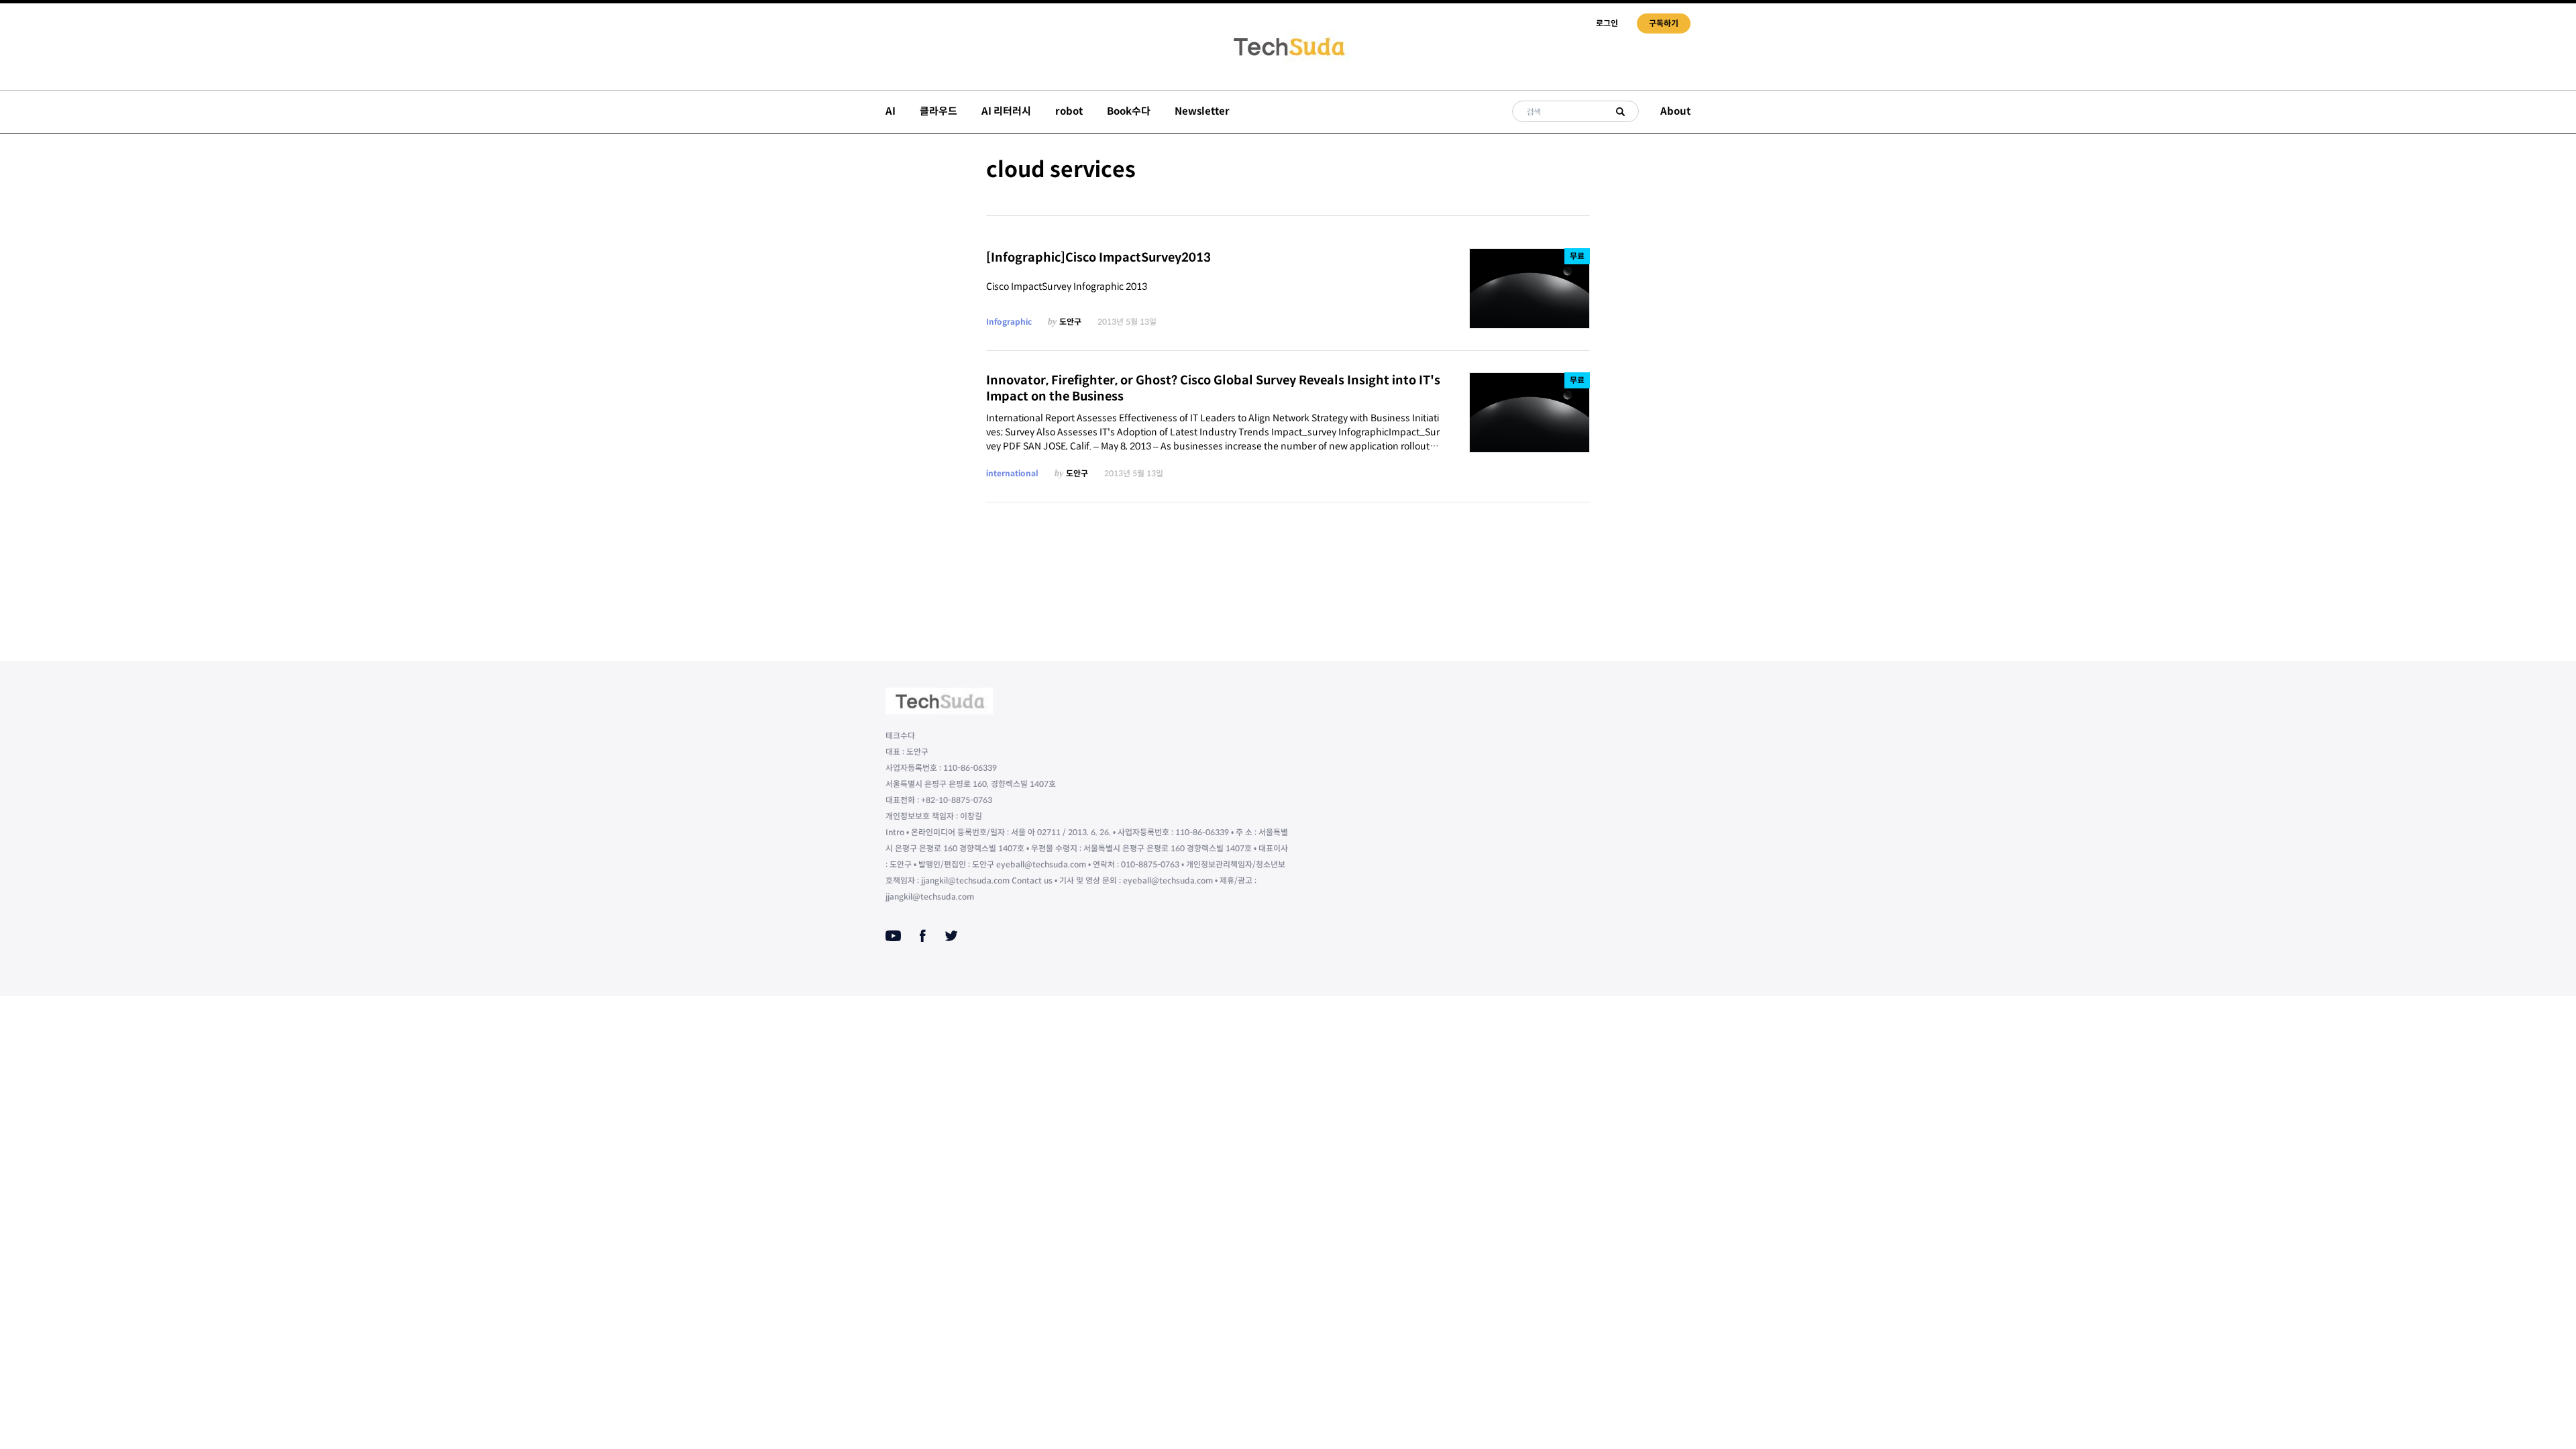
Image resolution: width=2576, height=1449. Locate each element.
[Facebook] (923, 936)
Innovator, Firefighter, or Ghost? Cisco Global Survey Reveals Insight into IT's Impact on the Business (1213, 389)
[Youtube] (893, 936)
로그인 (1607, 23)
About (1675, 111)
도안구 (1070, 322)
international (1012, 473)
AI (891, 111)
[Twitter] (951, 936)
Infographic (1009, 322)
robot (1069, 111)
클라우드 (938, 111)
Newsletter (1202, 111)
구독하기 (1664, 23)
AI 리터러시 (1006, 111)
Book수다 (1129, 111)
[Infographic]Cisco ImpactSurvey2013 (1098, 258)
